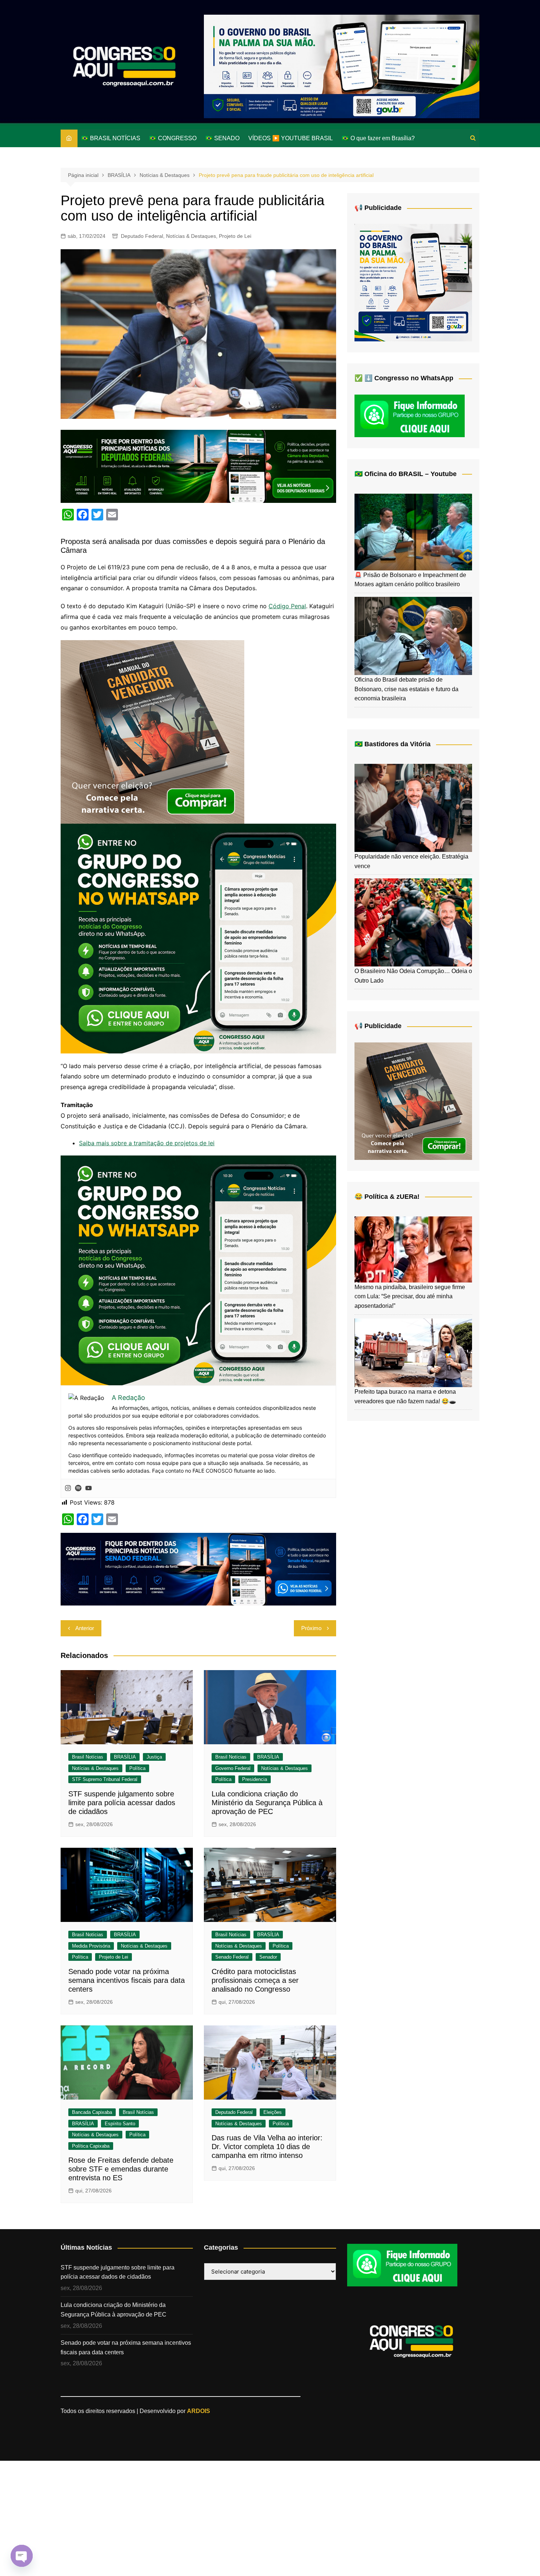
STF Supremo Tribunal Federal (105, 1779)
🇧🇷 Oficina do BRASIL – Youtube (406, 474)
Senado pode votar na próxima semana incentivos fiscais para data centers (127, 1980)
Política (137, 1768)
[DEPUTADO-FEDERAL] (198, 466)
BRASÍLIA (125, 1757)
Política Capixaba (91, 2146)
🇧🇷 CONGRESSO (173, 138)
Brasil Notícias (88, 1757)
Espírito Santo (120, 2124)
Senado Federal (232, 1957)
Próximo (311, 1628)
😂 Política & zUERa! (387, 1197)
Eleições (273, 2112)
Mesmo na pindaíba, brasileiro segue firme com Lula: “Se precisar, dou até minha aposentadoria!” (410, 1296)
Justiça (154, 1757)
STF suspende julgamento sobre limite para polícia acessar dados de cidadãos (122, 1803)
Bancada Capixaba (92, 2112)
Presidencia (255, 1779)
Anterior (85, 1628)
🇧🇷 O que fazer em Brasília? (378, 138)
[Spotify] (78, 1488)
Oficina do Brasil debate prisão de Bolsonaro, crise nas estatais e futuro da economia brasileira (406, 689)
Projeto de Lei (235, 236)
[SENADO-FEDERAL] (198, 1568)
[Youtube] (89, 1488)
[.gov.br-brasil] (342, 66)
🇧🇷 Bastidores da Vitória (393, 744)
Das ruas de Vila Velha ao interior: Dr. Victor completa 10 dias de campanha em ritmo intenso (267, 2147)
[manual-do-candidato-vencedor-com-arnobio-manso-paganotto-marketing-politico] (152, 731)
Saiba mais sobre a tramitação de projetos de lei (147, 1143)
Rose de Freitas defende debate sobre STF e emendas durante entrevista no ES (121, 2169)
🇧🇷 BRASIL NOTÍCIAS (111, 138)
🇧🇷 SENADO (222, 138)
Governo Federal (233, 1768)
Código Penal (287, 606)
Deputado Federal (142, 236)
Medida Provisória (91, 1946)
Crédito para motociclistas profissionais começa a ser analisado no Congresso (255, 1980)
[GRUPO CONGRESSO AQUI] (198, 938)
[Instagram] (68, 1488)
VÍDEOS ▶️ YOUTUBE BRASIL (291, 138)
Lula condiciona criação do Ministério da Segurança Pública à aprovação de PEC (267, 1803)
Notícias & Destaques (191, 236)
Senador (268, 1957)
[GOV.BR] (413, 282)
